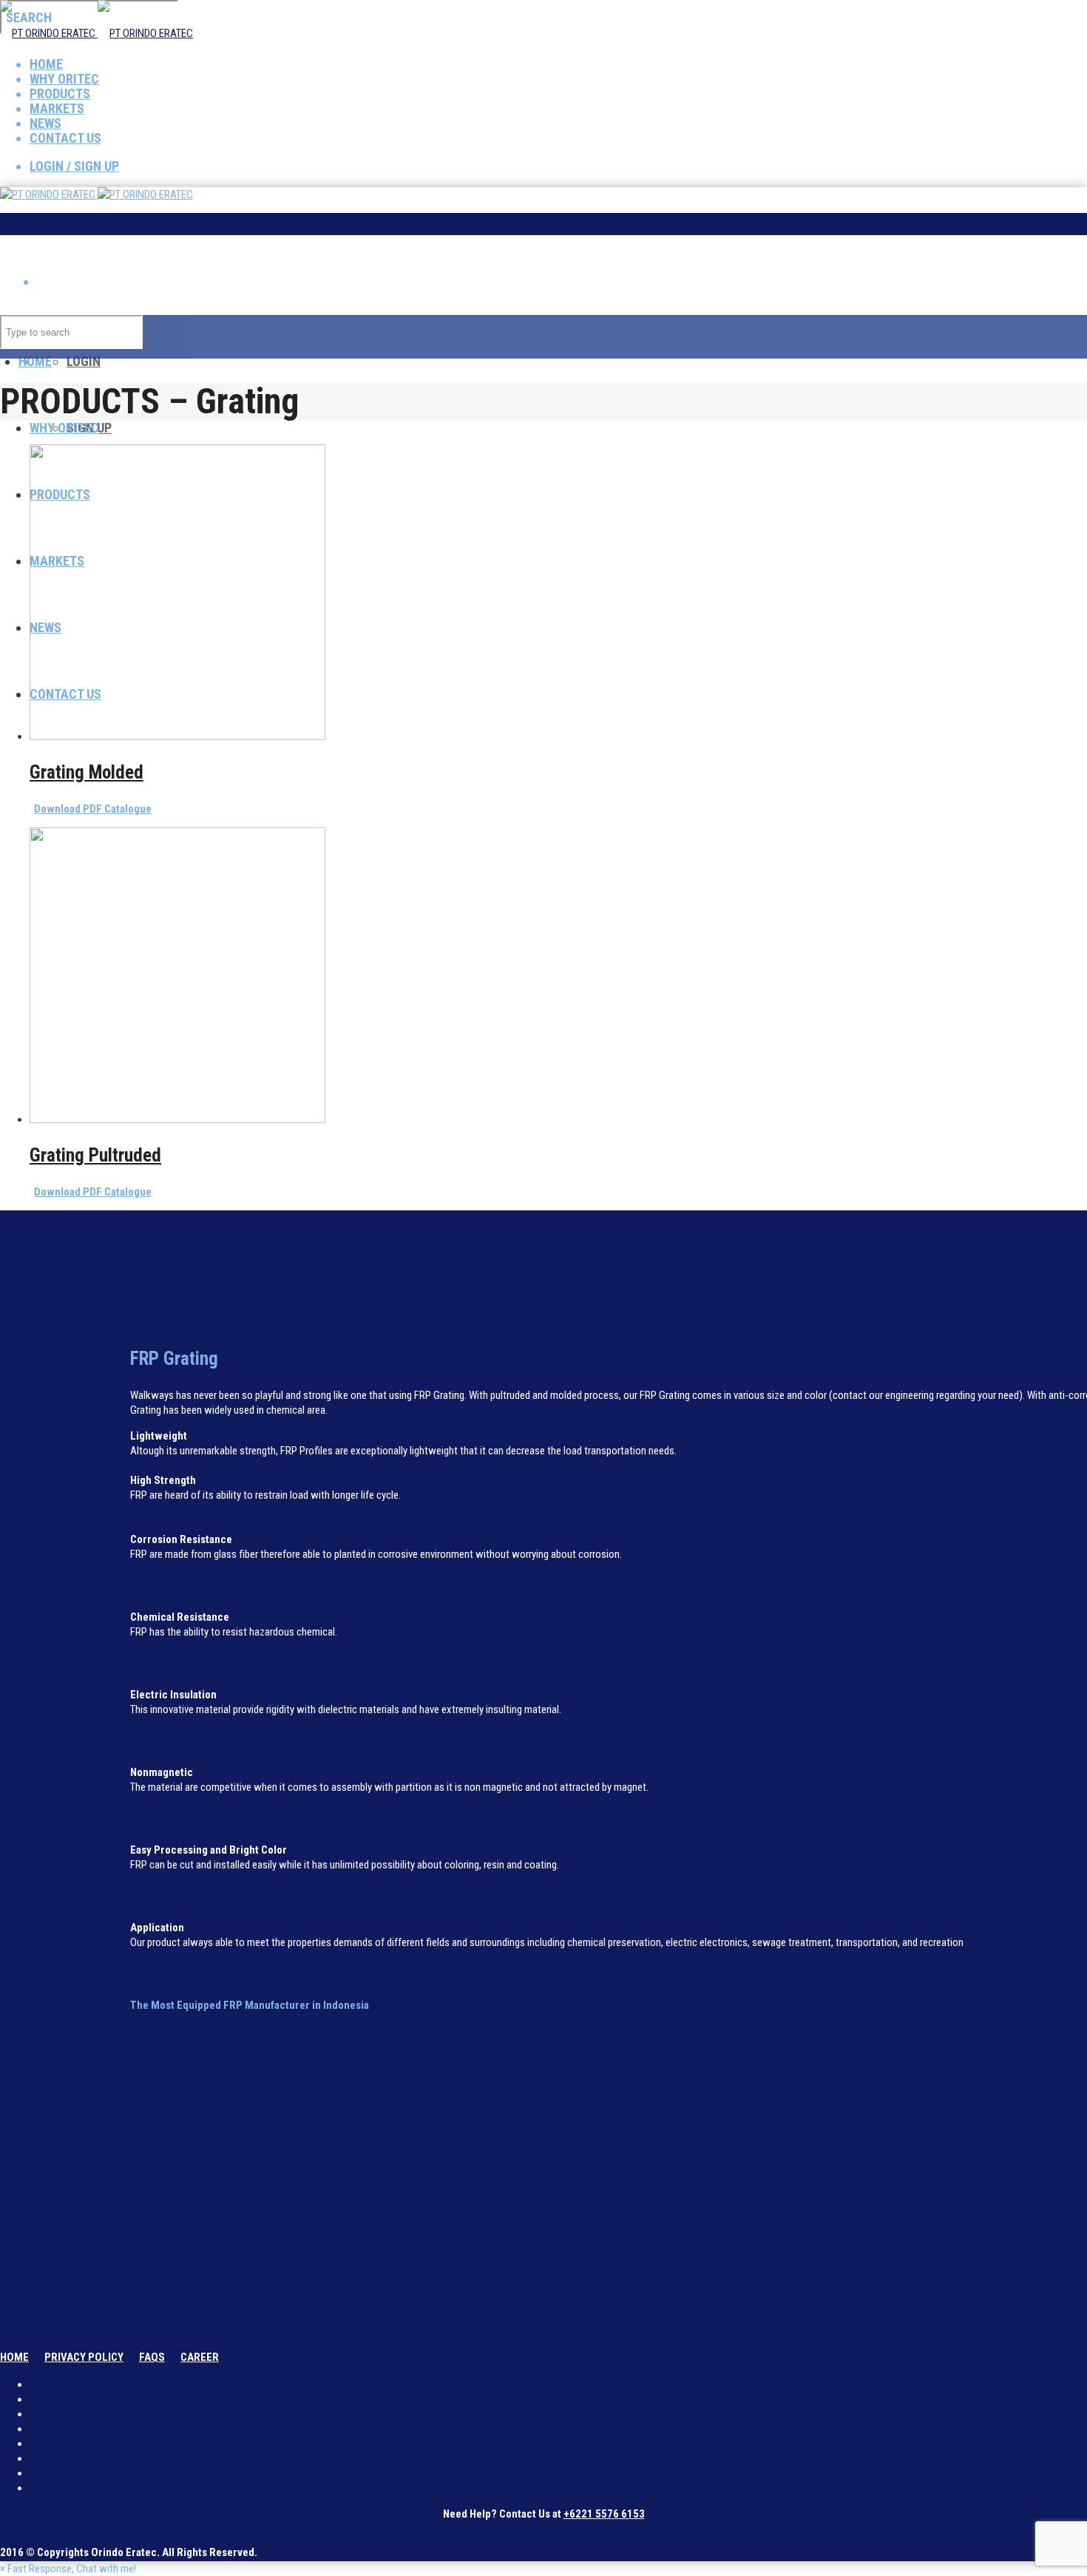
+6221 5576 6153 (604, 2514)
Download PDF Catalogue (93, 809)
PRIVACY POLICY (84, 2357)
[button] (68, 2569)
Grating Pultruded (95, 1155)
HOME (14, 2357)
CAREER (200, 2357)
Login (84, 361)
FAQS (152, 2357)
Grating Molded (87, 772)
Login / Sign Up (74, 166)
